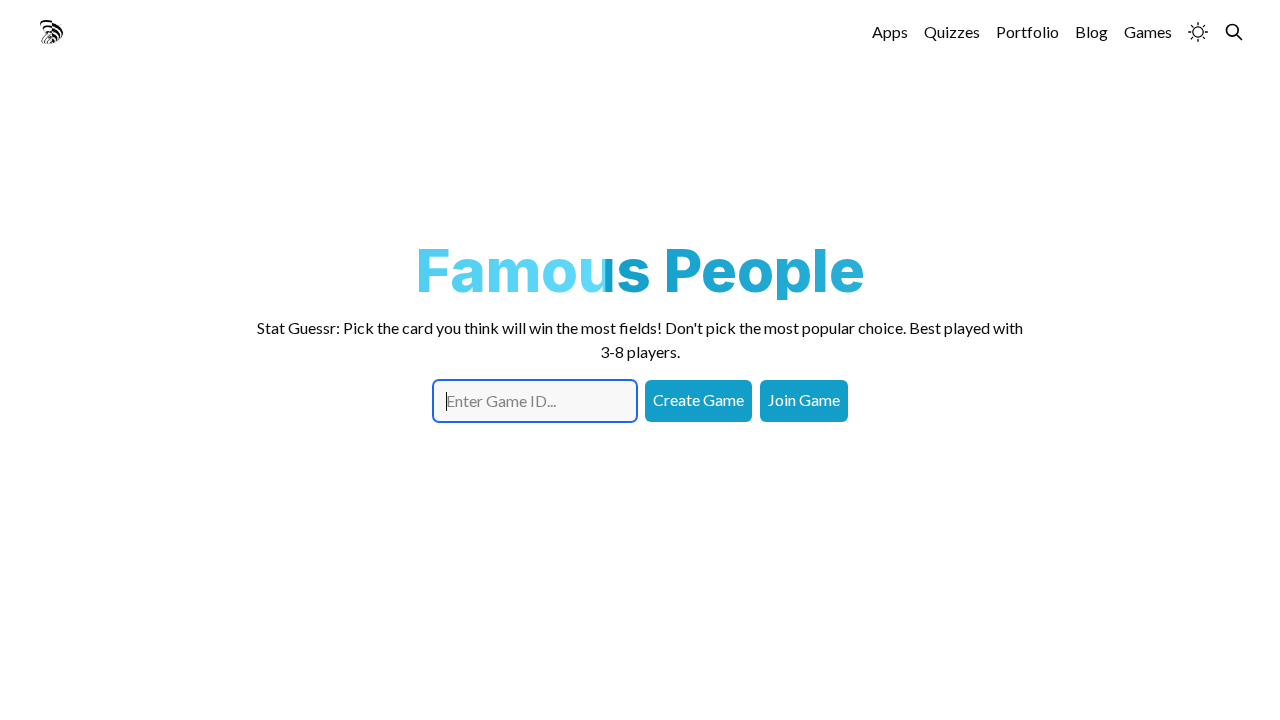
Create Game (698, 399)
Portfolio (1027, 31)
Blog (1091, 31)
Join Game (804, 399)
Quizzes (952, 31)
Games (1148, 31)
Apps (890, 31)
